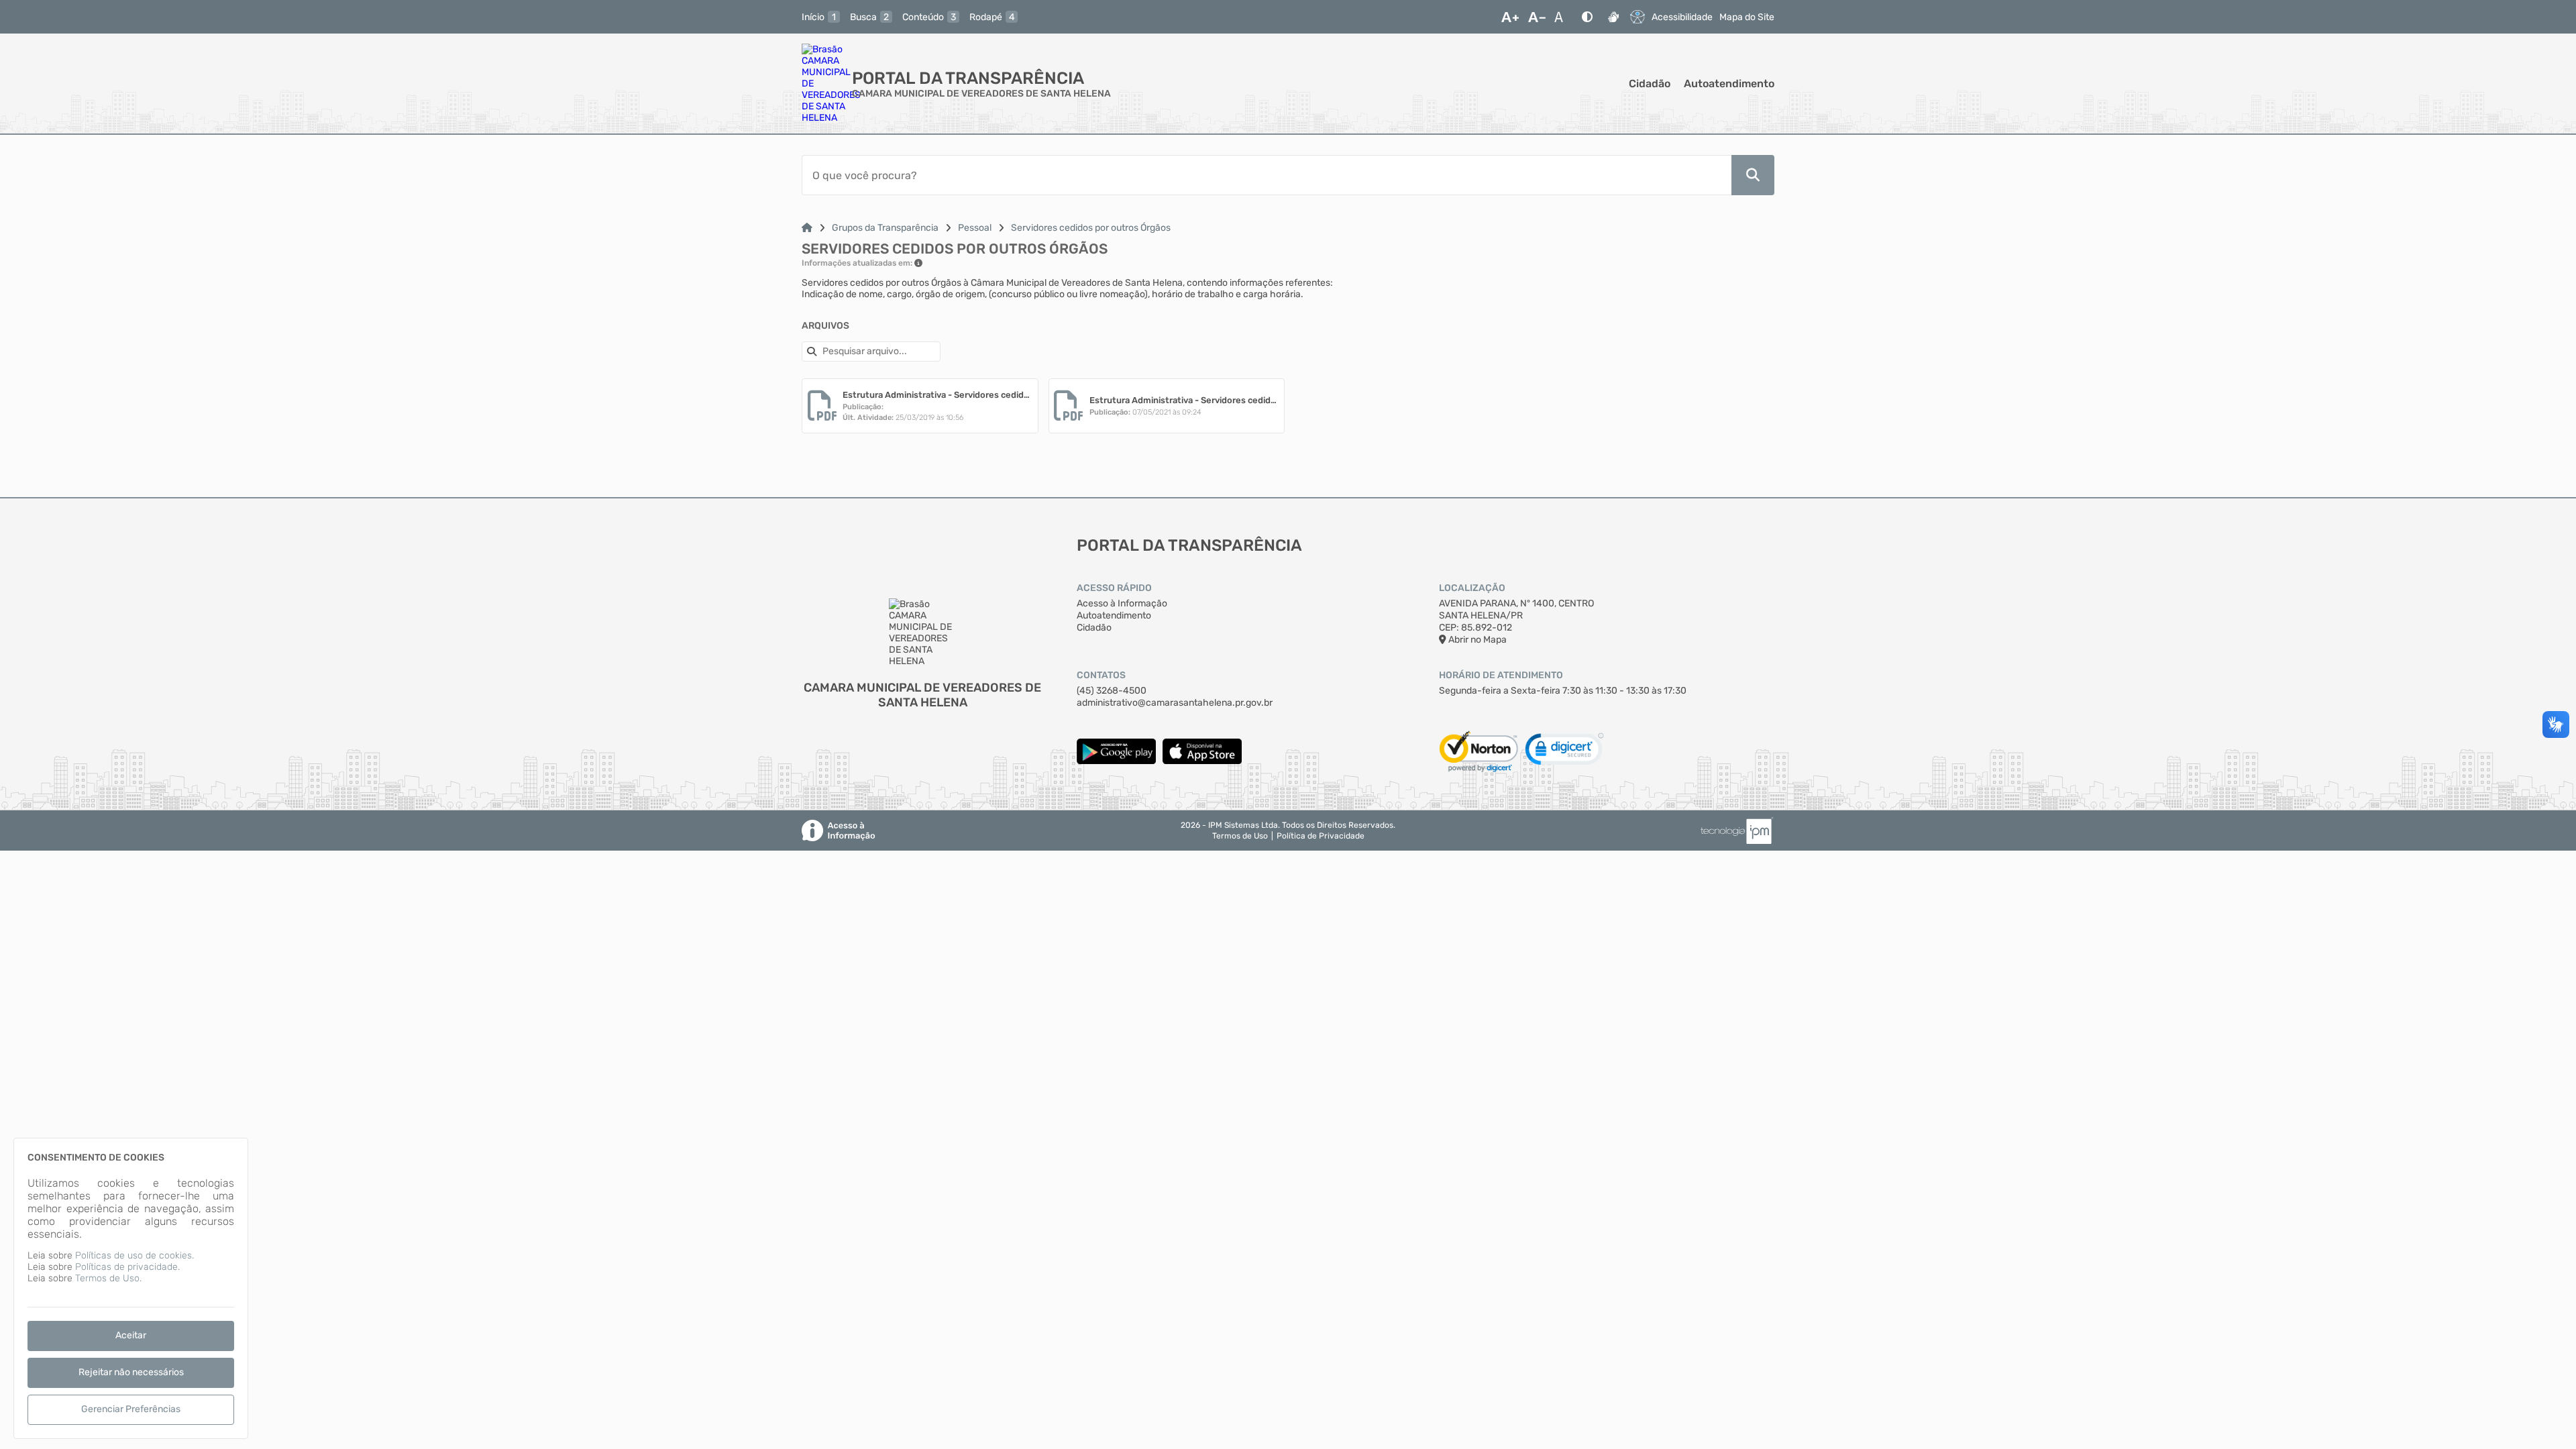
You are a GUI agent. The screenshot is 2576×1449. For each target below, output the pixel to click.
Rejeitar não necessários (131, 1372)
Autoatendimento (1729, 84)
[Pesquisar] (1753, 175)
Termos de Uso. (108, 1278)
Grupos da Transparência (885, 228)
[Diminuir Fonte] (1537, 17)
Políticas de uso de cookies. (135, 1255)
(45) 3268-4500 (1112, 691)
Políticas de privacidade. (127, 1267)
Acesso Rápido (1114, 588)
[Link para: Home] (807, 228)
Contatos (1101, 675)
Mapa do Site (1747, 17)
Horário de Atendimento (1501, 675)
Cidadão (1650, 84)
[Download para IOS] (1202, 761)
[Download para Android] (1116, 761)
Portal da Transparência (968, 78)
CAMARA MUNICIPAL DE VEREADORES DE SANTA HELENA (981, 94)
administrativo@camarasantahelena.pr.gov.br (1175, 703)
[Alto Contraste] (1587, 17)
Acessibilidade (1682, 17)
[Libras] (1613, 17)
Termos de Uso (1240, 836)
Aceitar (131, 1335)
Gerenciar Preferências (131, 1409)
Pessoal (975, 228)
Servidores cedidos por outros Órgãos (1091, 228)
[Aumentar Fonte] (1510, 17)
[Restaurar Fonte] (1562, 17)
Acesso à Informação (1122, 603)
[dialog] (131, 1288)
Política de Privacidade (1321, 836)
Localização (1472, 588)
